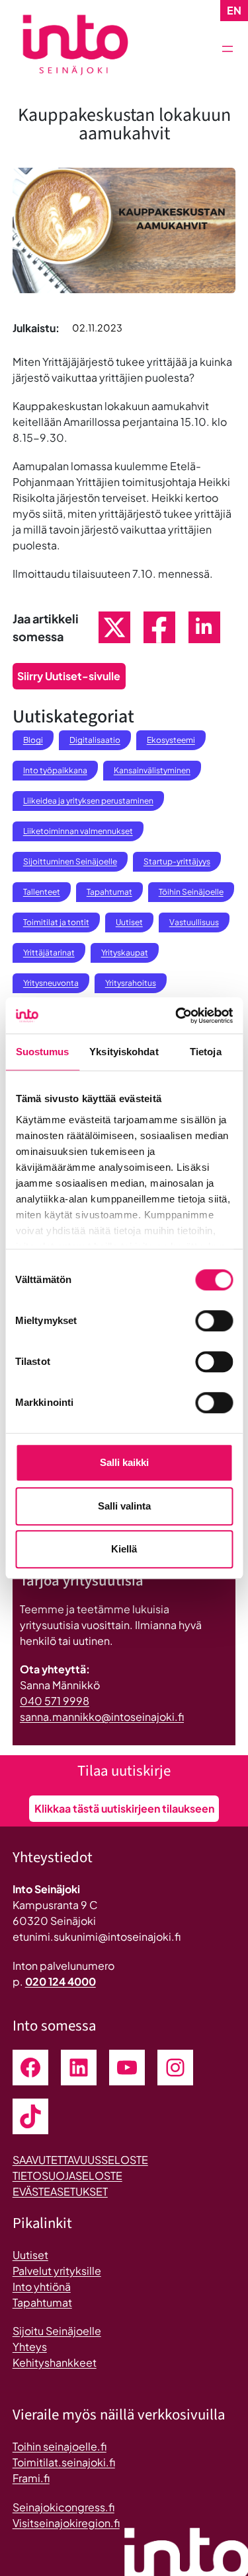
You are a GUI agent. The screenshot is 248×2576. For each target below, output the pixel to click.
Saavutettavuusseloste (80, 2160)
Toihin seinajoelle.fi (60, 2446)
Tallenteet (42, 892)
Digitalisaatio (95, 740)
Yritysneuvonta (51, 983)
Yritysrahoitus (131, 983)
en (234, 10)
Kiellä (124, 1549)
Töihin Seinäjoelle (191, 892)
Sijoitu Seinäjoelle (57, 2331)
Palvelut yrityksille (57, 2271)
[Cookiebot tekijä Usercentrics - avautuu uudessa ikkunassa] (177, 1016)
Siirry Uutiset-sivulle (69, 676)
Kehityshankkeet (55, 2362)
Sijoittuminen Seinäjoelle (70, 861)
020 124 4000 (61, 1981)
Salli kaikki (124, 1462)
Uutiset (129, 922)
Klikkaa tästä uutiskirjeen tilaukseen (124, 1808)
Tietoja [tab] (206, 1052)
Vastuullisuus (194, 922)
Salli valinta (124, 1506)
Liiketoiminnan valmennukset (78, 831)
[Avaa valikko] (227, 49)
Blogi (33, 740)
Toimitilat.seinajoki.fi (64, 2462)
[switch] (214, 1321)
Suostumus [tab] (43, 1052)
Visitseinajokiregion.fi (66, 2523)
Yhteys (30, 2347)
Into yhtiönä (42, 2286)
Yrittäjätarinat (49, 953)
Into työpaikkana (55, 770)
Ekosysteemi (171, 740)
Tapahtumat (109, 892)
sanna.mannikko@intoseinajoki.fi (102, 1717)
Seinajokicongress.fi (63, 2507)
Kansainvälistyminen (152, 770)
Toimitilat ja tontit (56, 922)
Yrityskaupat (125, 953)
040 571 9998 (55, 1701)
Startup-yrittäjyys (177, 861)
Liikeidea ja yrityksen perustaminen (88, 801)
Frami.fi (31, 2478)
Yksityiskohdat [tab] (124, 1052)
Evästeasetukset (60, 2191)
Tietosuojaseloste (67, 2176)
